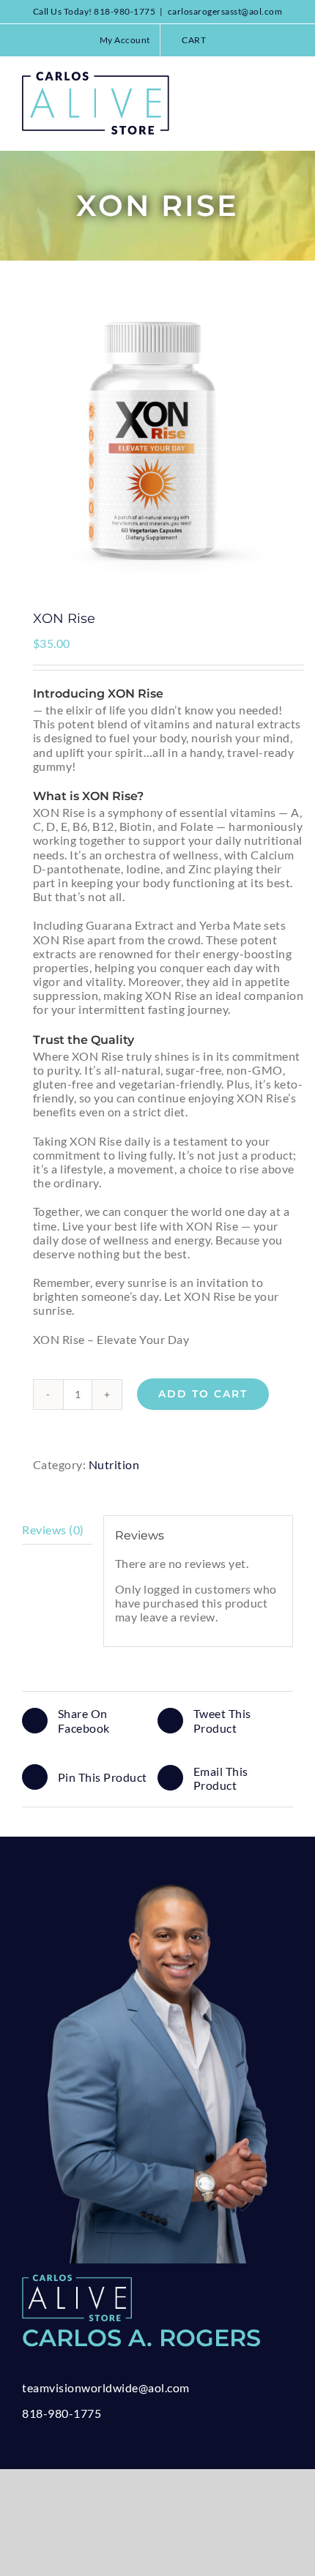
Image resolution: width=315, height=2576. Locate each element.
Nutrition (114, 1464)
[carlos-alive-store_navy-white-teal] (77, 2280)
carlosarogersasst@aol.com (225, 11)
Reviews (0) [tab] (53, 1530)
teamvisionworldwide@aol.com (106, 2388)
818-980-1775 (62, 2413)
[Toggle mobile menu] (288, 79)
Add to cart (203, 1394)
